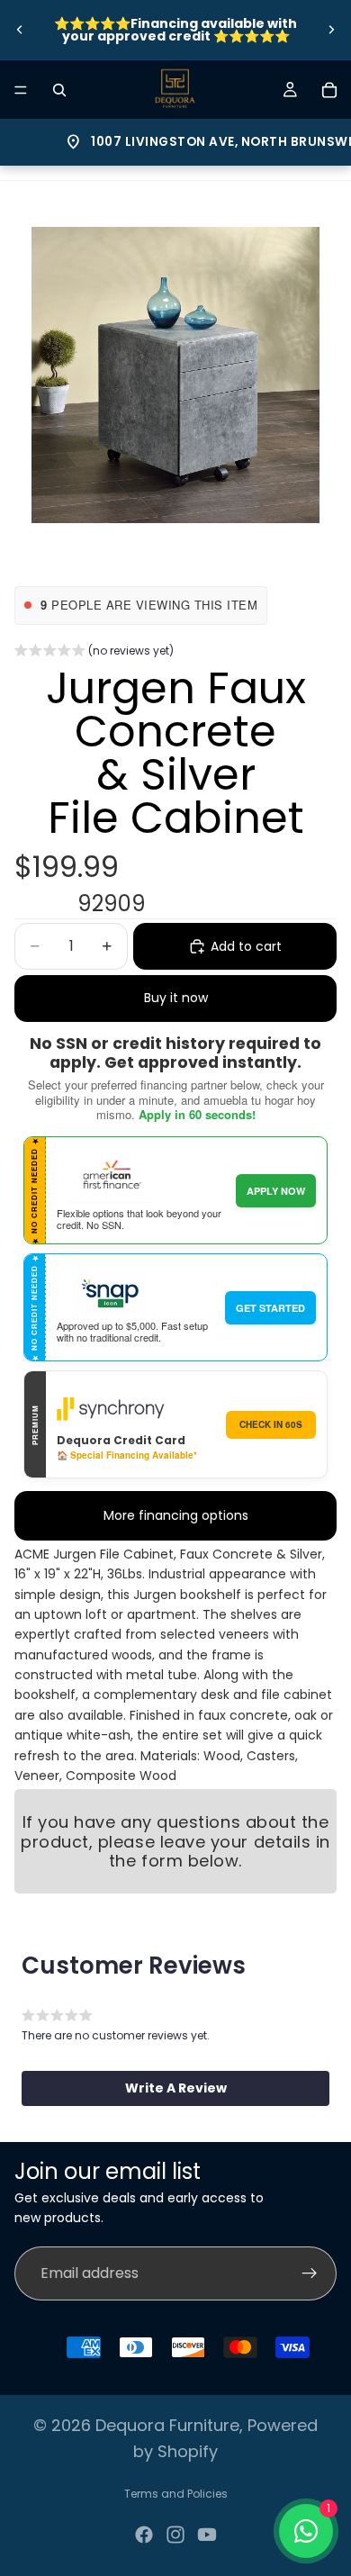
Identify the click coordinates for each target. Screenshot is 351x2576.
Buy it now (176, 998)
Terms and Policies (176, 2494)
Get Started (270, 1308)
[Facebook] (144, 2535)
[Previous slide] (20, 30)
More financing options (176, 1515)
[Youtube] (207, 2535)
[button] (94, 653)
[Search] (59, 90)
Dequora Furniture (167, 2425)
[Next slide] (331, 30)
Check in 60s (271, 1424)
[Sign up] (310, 2273)
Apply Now (276, 1191)
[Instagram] (175, 2535)
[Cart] (329, 90)
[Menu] (21, 90)
